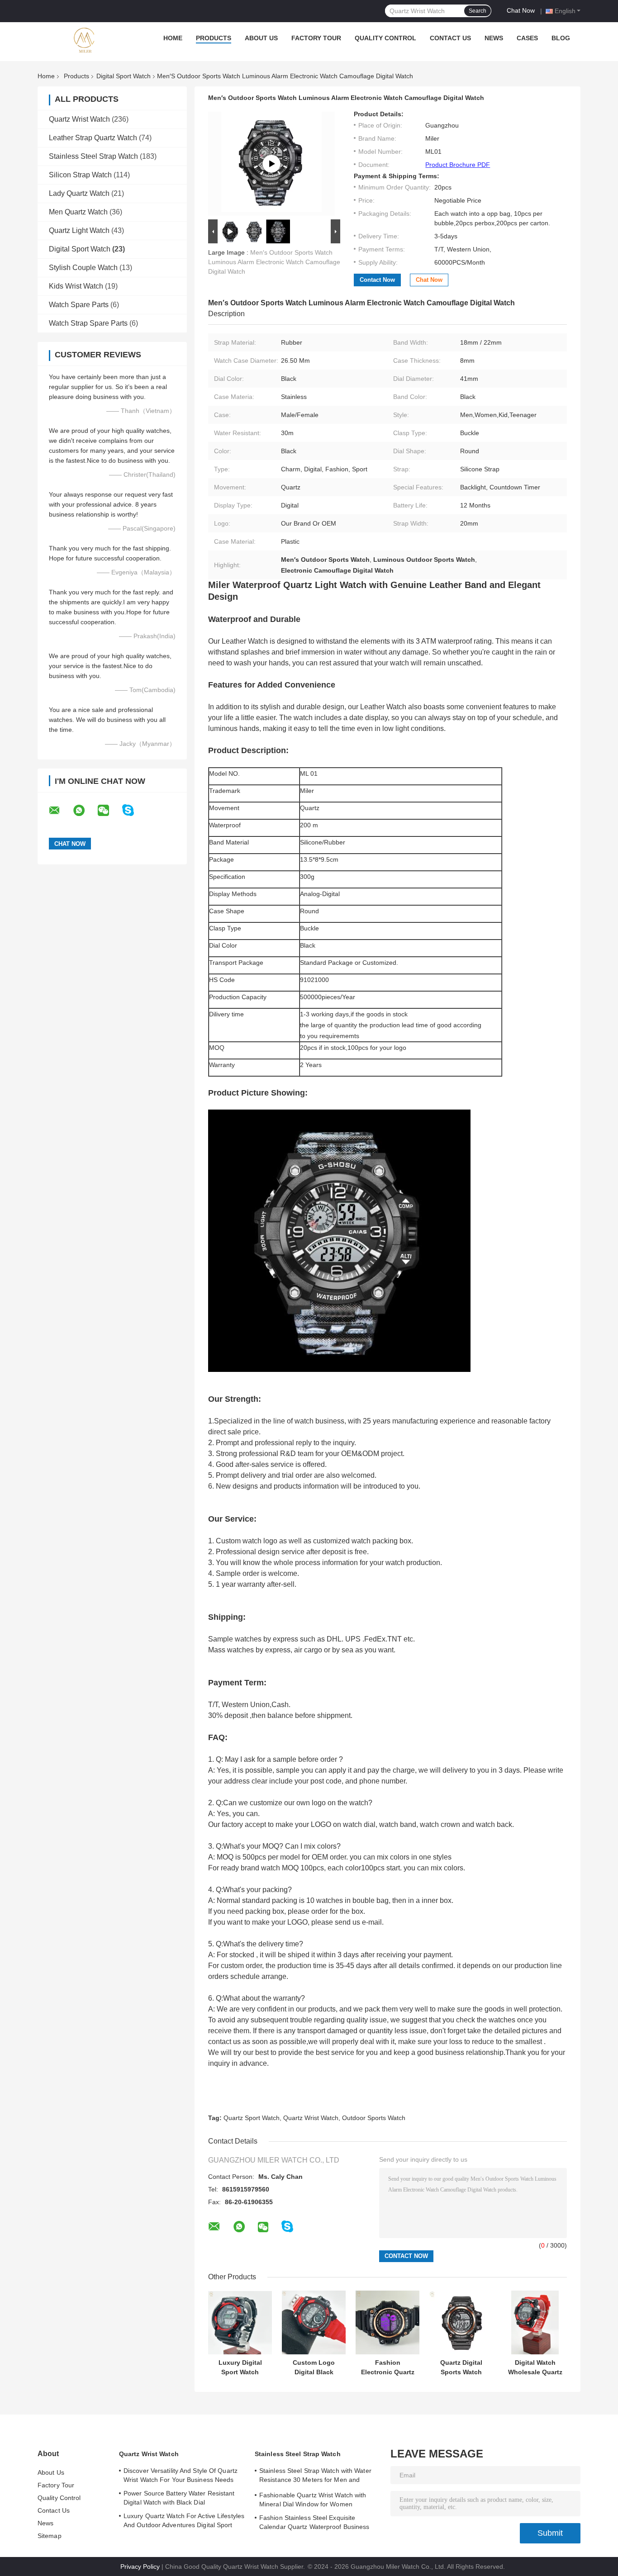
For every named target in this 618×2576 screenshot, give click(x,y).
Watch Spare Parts (79, 305)
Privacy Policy (140, 2567)
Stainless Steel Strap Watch (93, 156)
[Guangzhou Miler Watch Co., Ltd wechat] (109, 811)
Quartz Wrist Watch (79, 119)
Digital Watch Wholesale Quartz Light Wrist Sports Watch (535, 2367)
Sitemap (50, 2536)
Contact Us (450, 38)
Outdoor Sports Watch (374, 2118)
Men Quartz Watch (78, 212)
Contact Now (377, 280)
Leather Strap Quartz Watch (93, 138)
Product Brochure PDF (458, 165)
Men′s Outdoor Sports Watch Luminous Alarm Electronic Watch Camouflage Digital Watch (274, 262)
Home (173, 38)
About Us (261, 38)
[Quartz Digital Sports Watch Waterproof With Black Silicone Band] (461, 2322)
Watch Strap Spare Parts (88, 323)
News (494, 38)
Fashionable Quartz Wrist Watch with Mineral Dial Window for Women (313, 2500)
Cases (527, 38)
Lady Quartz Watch (79, 193)
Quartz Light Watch (79, 230)
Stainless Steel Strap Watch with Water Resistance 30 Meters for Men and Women (315, 2476)
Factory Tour (316, 38)
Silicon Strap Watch (80, 175)
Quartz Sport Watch (252, 2118)
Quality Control (385, 38)
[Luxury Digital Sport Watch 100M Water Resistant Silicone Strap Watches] (240, 2322)
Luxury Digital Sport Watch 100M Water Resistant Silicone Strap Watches (240, 2367)
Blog (561, 38)
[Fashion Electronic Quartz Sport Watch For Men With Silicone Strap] (387, 2322)
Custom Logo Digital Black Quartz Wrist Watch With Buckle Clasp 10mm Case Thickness (314, 2367)
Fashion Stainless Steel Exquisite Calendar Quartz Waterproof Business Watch (314, 2524)
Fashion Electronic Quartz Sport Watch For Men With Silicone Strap (388, 2367)
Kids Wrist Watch (76, 286)
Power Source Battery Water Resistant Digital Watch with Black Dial (179, 2498)
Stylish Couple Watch (83, 268)
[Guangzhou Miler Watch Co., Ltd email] (60, 811)
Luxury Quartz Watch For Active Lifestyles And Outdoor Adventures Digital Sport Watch (184, 2522)
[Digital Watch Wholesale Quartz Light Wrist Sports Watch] (535, 2322)
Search (478, 11)
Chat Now (521, 10)
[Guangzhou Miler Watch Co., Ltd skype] (134, 810)
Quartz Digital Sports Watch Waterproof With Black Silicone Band (461, 2367)
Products (214, 38)
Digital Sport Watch (124, 76)
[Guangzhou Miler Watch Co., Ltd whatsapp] (85, 811)
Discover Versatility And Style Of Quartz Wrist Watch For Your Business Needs (181, 2475)
